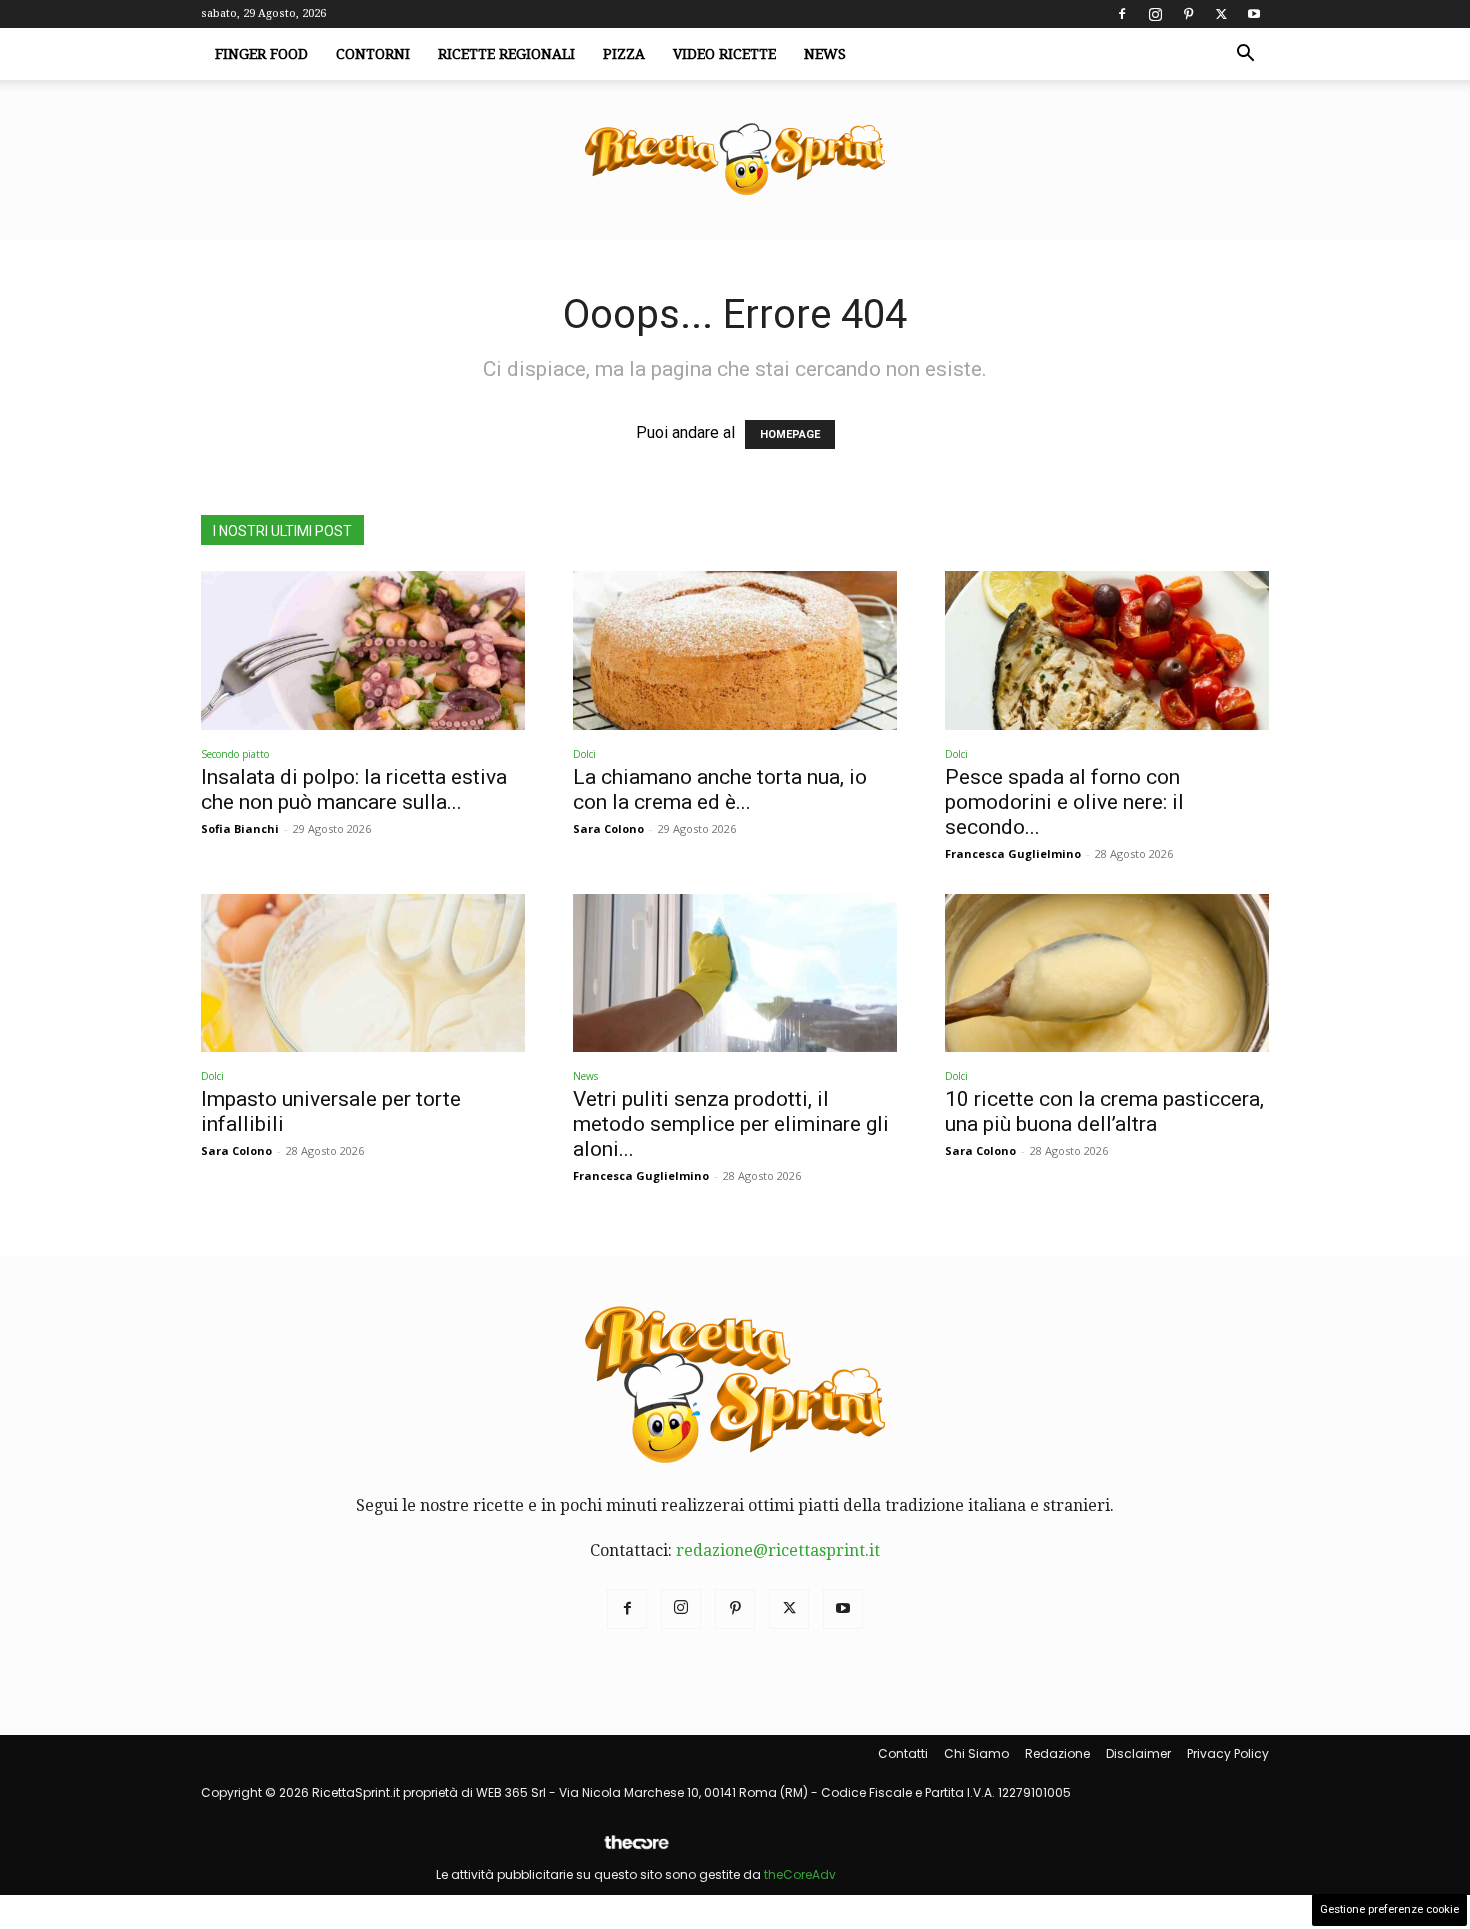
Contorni (373, 54)
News (825, 54)
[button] (1245, 55)
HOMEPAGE (790, 434)
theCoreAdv (800, 1874)
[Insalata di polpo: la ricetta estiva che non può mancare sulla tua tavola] (363, 650)
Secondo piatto (235, 754)
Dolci (584, 754)
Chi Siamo (976, 1753)
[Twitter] (1221, 14)
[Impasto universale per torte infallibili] (363, 973)
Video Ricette (724, 54)
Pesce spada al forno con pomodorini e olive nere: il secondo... (1064, 802)
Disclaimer (1138, 1753)
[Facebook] (1122, 14)
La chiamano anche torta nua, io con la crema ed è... (720, 789)
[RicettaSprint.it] (735, 160)
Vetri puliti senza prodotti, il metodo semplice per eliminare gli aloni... (731, 1124)
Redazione (1057, 1753)
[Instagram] (1155, 14)
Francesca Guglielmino (1013, 853)
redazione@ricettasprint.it (778, 1550)
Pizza (624, 54)
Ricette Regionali (506, 54)
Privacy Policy (1228, 1753)
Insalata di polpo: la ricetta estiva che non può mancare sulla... (354, 789)
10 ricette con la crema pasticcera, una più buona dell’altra (1104, 1111)
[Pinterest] (1188, 14)
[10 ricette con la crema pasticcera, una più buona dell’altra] (1107, 973)
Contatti (903, 1753)
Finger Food (261, 54)
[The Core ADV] (636, 1850)
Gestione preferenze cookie (1389, 1909)
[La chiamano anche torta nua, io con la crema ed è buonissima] (735, 650)
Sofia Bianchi (240, 828)
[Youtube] (1254, 14)
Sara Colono (608, 828)
